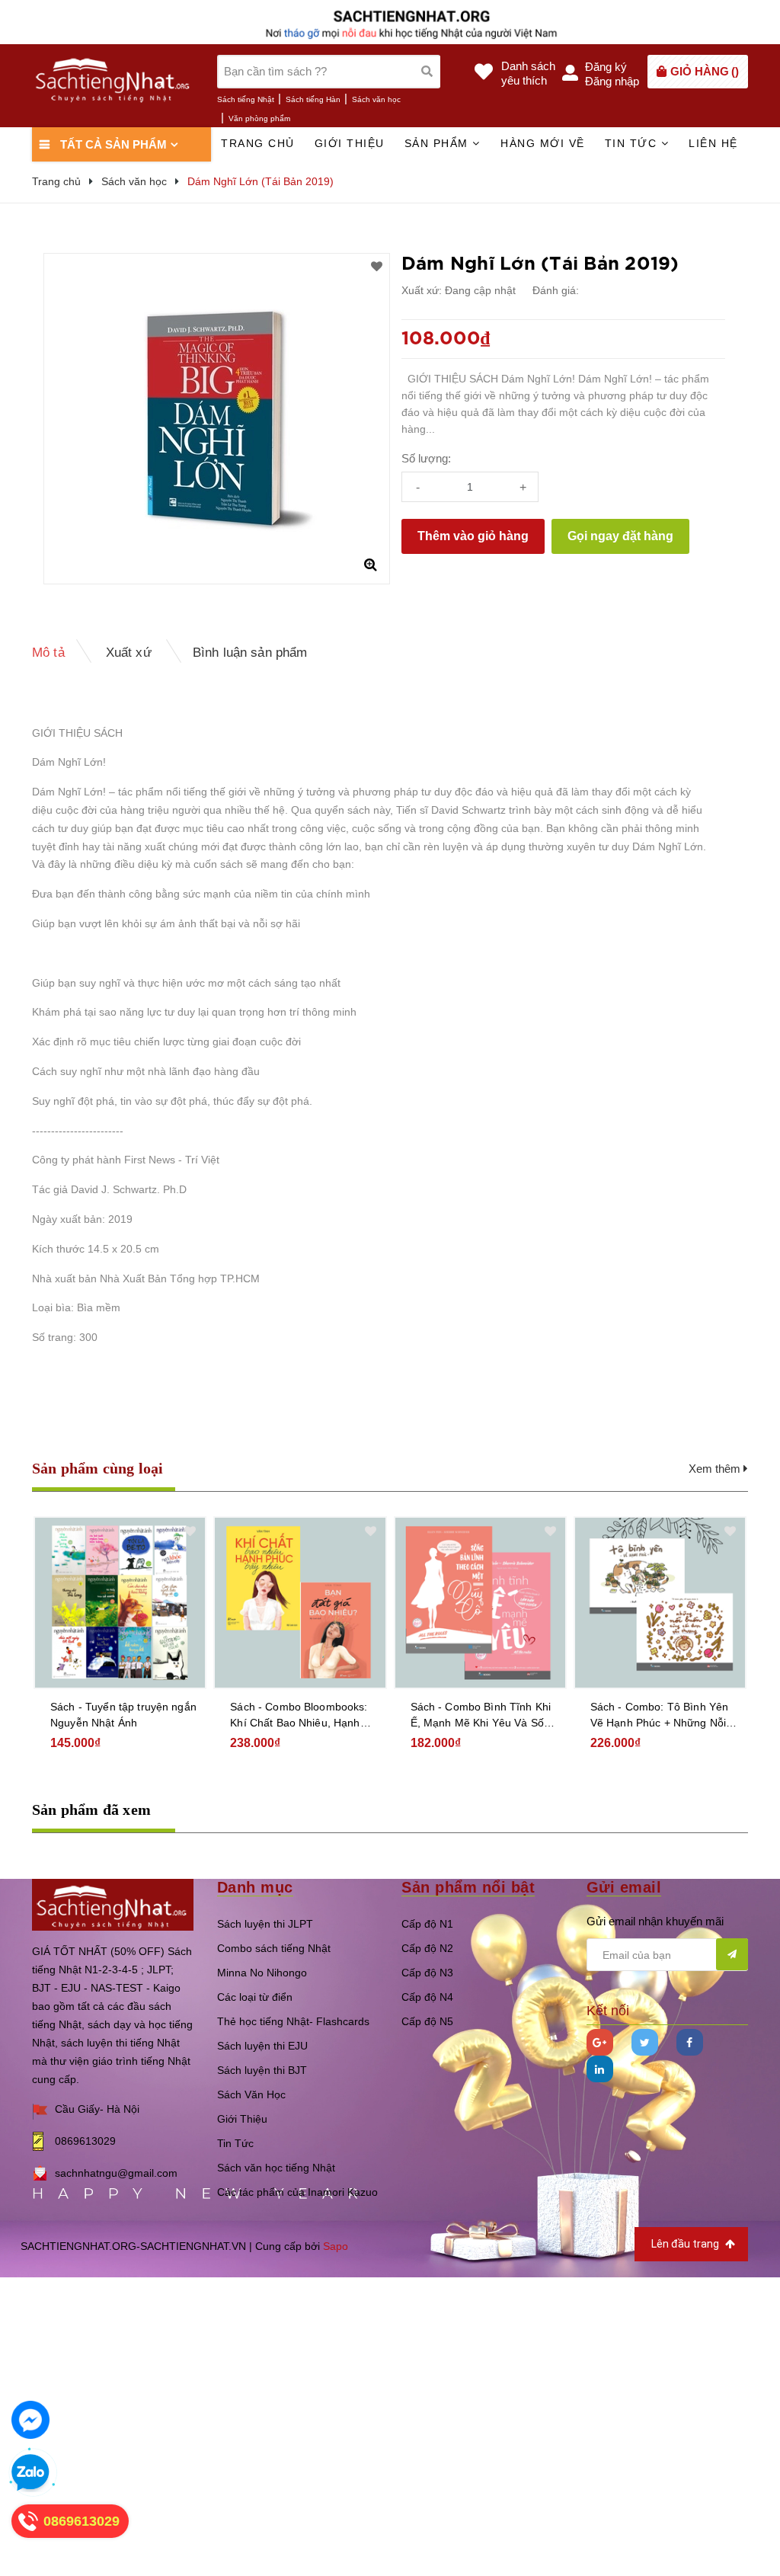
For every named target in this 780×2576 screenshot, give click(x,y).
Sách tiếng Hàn (313, 99)
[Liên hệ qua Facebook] (30, 2420)
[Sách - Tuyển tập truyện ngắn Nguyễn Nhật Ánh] (120, 1603)
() (705, 71)
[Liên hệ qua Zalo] (30, 2473)
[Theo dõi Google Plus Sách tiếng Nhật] (600, 2042)
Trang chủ (258, 143)
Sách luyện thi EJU (262, 2046)
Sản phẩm (439, 143)
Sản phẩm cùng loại (98, 1468)
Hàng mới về (543, 143)
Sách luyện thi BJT (262, 2070)
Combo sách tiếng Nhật (274, 1948)
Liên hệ (713, 143)
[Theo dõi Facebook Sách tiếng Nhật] (690, 2042)
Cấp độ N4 (427, 1997)
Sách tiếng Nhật (246, 99)
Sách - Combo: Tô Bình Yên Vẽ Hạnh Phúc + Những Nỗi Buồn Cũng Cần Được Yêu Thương (660, 1716)
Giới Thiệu (242, 2119)
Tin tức (633, 143)
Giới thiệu (350, 143)
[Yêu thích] (377, 267)
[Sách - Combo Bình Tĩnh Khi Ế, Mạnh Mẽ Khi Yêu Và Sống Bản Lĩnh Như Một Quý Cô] (480, 1603)
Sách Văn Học (251, 2094)
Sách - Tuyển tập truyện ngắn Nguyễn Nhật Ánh (123, 1715)
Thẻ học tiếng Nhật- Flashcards (293, 2021)
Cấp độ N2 (427, 1948)
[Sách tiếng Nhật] (113, 1904)
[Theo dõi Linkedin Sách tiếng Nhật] (600, 2069)
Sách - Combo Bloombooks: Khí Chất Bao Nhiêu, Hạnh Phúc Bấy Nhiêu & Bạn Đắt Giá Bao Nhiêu (299, 1716)
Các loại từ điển (255, 1997)
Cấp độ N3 (427, 1973)
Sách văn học (376, 99)
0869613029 (85, 2141)
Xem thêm (716, 1469)
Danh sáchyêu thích (528, 73)
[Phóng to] (370, 565)
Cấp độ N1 (427, 1924)
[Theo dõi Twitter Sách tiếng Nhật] (645, 2042)
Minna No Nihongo (262, 1973)
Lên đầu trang (686, 2244)
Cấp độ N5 (427, 2021)
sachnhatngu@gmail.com (116, 2173)
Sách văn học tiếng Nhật (276, 2168)
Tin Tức (235, 2143)
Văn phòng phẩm (259, 118)
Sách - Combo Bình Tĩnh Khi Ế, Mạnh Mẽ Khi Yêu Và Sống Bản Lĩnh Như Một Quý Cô (484, 1716)
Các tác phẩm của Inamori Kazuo (297, 2192)
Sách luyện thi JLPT (265, 1924)
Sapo (336, 2246)
